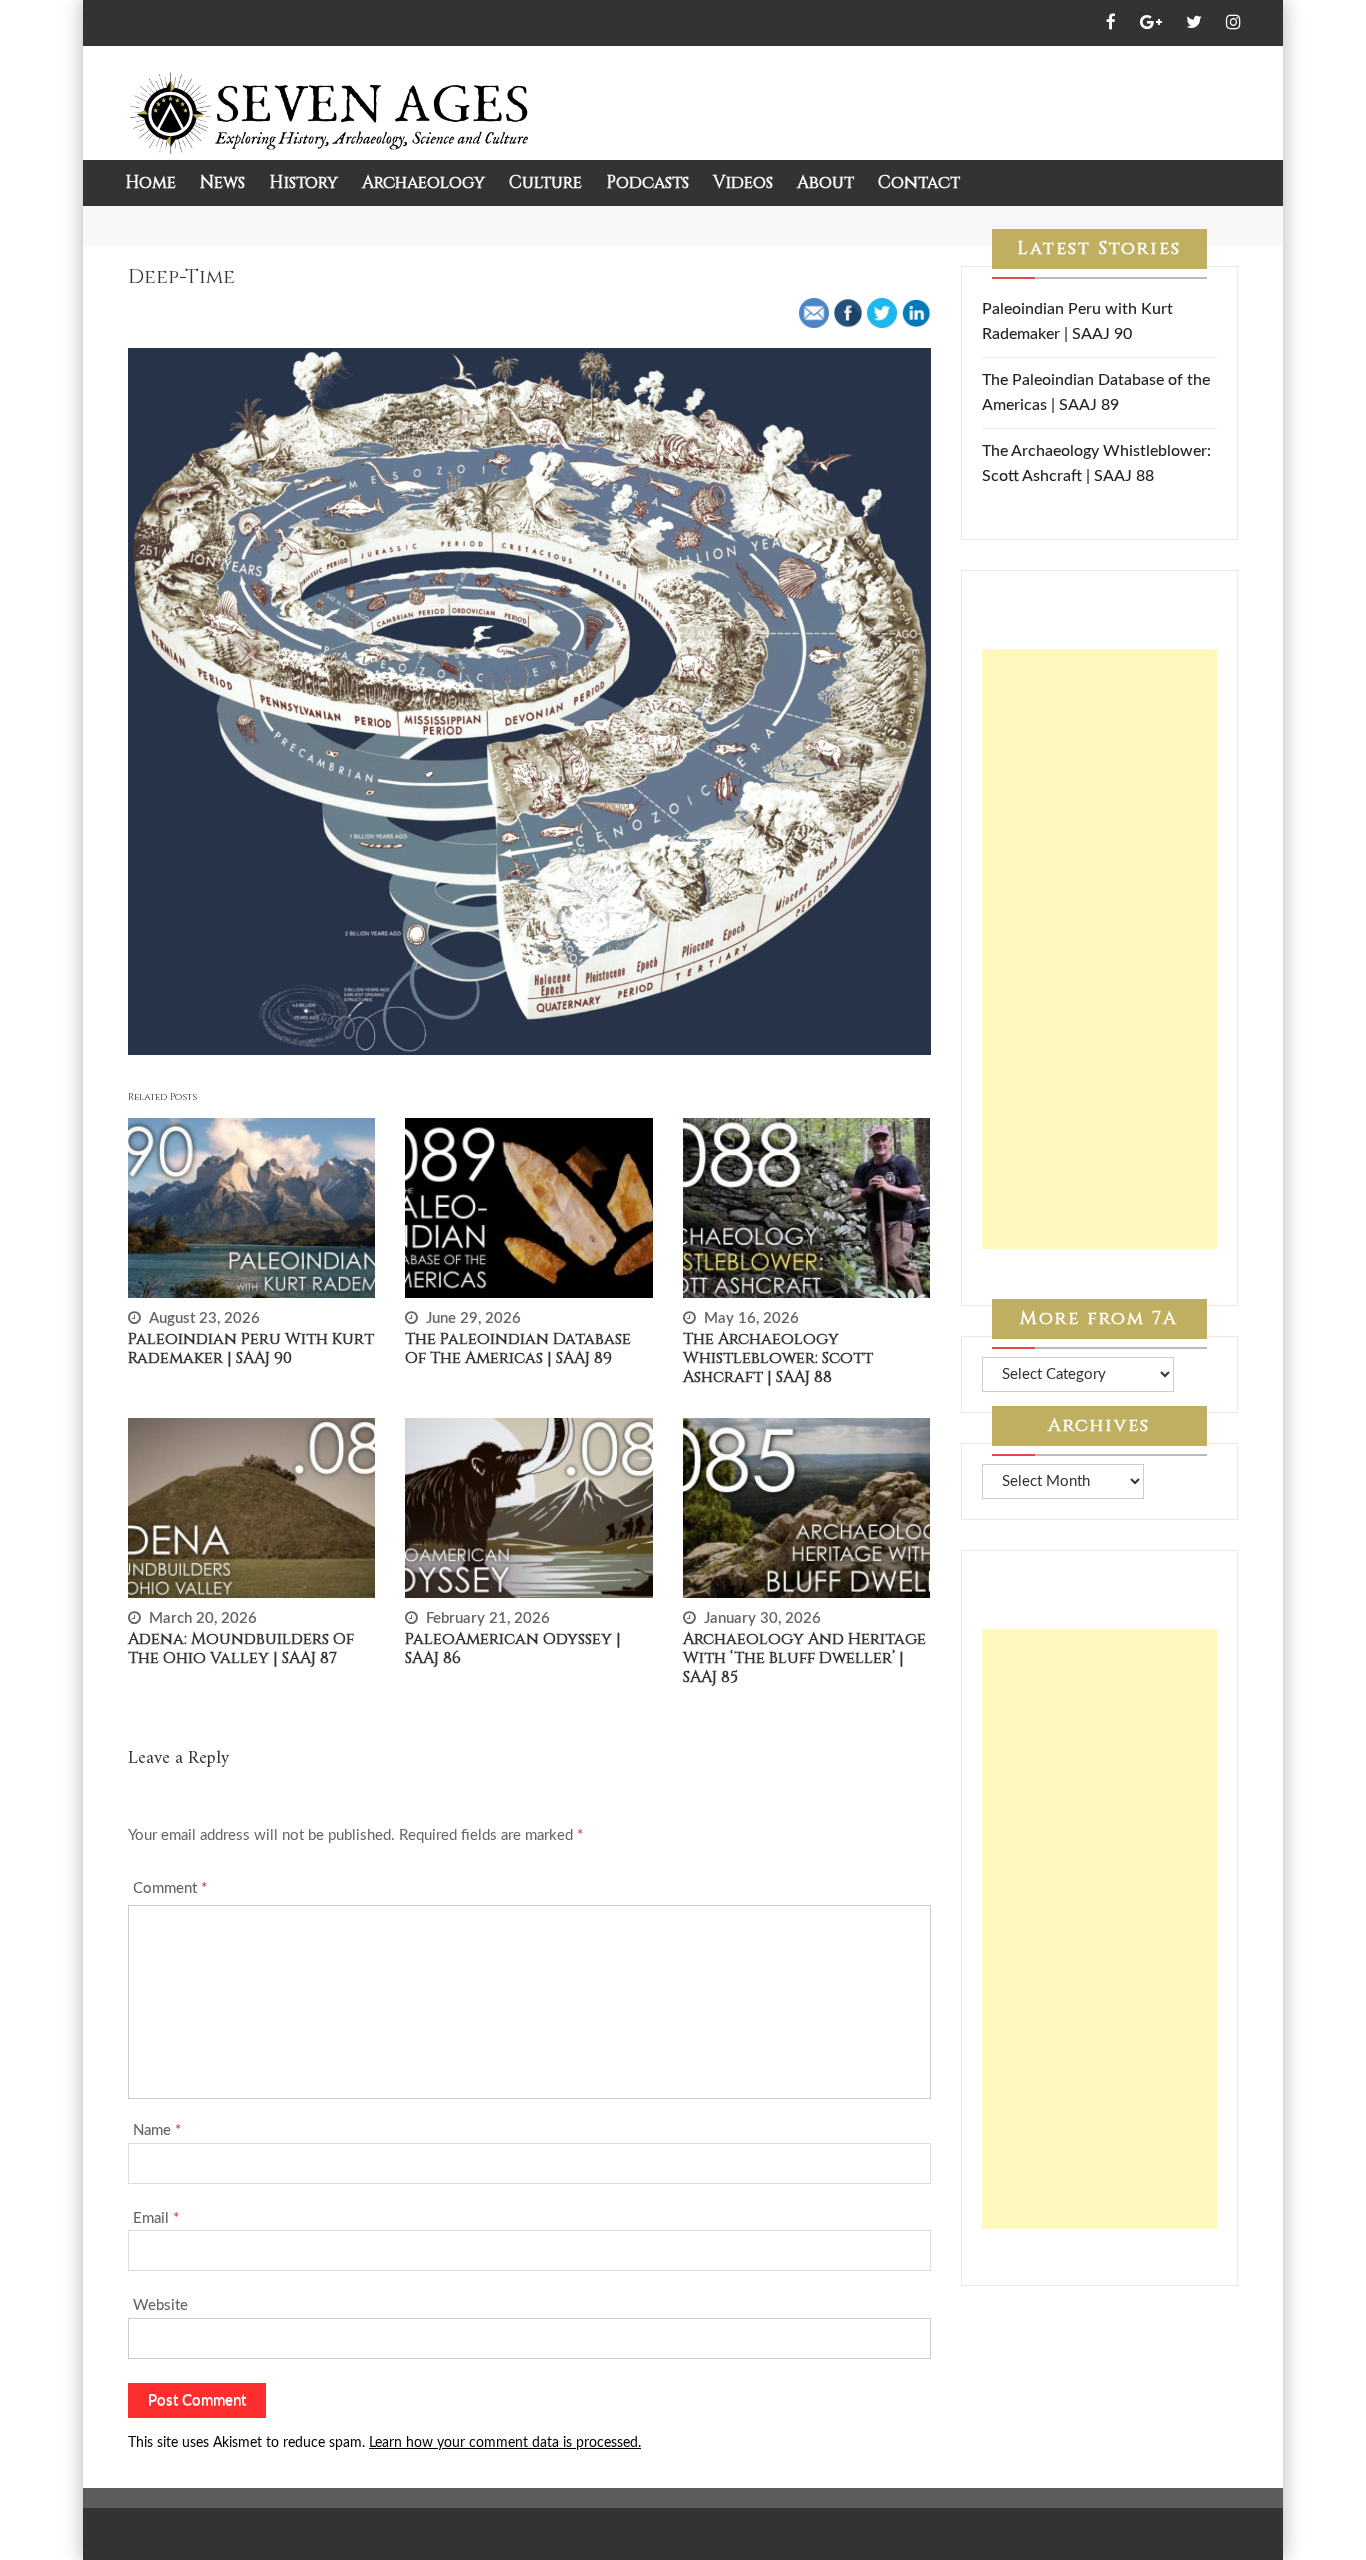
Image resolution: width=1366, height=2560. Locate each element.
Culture (545, 182)
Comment (170, 1888)
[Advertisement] (1100, 949)
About (825, 182)
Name (157, 2130)
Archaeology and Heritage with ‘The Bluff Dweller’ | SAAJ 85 (804, 1658)
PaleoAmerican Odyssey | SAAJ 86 (513, 1648)
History (303, 182)
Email (156, 2218)
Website (160, 2305)
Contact (919, 182)
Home (150, 182)
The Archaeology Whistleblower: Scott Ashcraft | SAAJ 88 (778, 1358)
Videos (743, 182)
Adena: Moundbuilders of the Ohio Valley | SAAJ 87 (241, 1648)
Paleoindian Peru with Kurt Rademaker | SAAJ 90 (251, 1348)
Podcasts (647, 182)
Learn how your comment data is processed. (505, 2443)
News (222, 182)
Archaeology (423, 182)
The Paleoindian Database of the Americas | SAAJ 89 (518, 1348)
